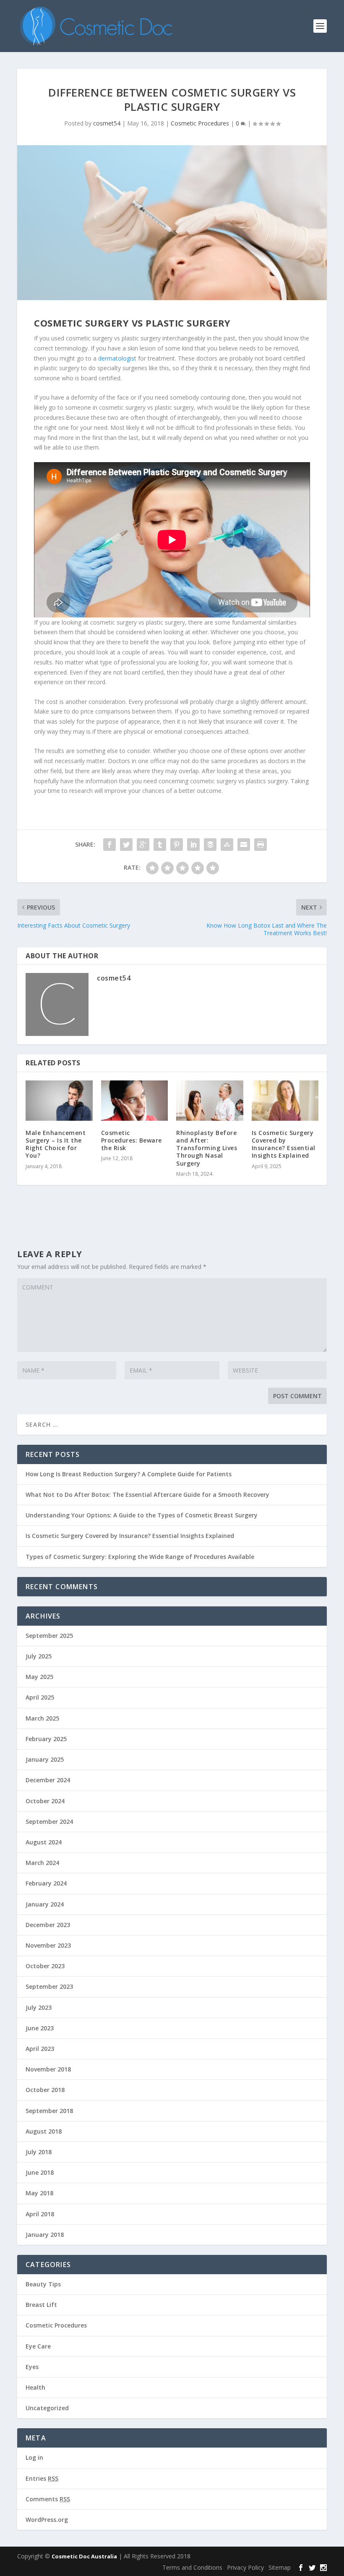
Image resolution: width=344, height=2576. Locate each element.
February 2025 (46, 1739)
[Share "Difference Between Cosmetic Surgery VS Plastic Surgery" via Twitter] (126, 845)
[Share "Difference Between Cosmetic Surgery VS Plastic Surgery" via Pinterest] (177, 845)
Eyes (32, 2367)
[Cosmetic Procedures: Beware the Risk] (135, 1101)
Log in (34, 2457)
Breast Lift (41, 2305)
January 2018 (45, 2235)
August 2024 (44, 1842)
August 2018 (44, 2131)
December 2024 (48, 1780)
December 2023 (48, 1925)
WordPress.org (47, 2520)
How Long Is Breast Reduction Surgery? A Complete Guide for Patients (129, 1474)
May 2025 (39, 1677)
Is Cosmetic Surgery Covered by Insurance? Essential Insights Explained (284, 1144)
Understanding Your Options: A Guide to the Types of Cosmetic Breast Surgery (142, 1515)
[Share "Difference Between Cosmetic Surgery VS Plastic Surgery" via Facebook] (109, 845)
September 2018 (49, 2111)
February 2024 (46, 1883)
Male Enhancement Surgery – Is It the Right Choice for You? (56, 1144)
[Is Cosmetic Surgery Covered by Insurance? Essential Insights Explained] (285, 1101)
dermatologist (117, 358)
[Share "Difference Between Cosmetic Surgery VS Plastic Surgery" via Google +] (143, 845)
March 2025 (42, 1718)
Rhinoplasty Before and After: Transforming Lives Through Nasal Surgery (207, 1148)
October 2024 (45, 1801)
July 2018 (39, 2152)
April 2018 (40, 2214)
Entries (42, 2478)
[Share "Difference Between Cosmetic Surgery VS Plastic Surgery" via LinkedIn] (193, 845)
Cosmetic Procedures (200, 123)
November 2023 (48, 1945)
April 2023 (40, 2049)
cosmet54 (107, 123)
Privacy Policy (245, 2567)
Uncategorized (47, 2408)
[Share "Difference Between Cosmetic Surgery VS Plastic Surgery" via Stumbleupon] (227, 845)
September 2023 (49, 1986)
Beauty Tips (43, 2284)
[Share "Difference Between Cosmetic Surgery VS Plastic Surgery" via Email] (244, 845)
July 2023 (39, 2007)
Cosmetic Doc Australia (84, 2556)
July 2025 (39, 1656)
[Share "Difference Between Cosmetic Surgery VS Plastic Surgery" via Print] (261, 845)
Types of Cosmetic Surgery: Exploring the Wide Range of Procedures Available (140, 1557)
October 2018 (45, 2090)
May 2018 (39, 2193)
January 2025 (45, 1759)
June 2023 (40, 2028)
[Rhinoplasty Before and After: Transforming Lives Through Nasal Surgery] (210, 1101)
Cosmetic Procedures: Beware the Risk (132, 1140)
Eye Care (38, 2346)
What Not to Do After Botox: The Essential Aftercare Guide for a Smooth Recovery (147, 1495)
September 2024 (49, 1822)
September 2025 (49, 1636)
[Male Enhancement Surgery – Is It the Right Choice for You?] (59, 1101)
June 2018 (40, 2172)
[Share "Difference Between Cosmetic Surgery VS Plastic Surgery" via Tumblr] (160, 845)
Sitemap (280, 2567)
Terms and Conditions (192, 2567)
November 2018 (48, 2069)
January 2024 (45, 1904)
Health (35, 2387)
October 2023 (45, 1966)
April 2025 (40, 1697)
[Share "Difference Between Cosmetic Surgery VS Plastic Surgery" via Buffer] (210, 845)
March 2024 (42, 1863)
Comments (48, 2499)
